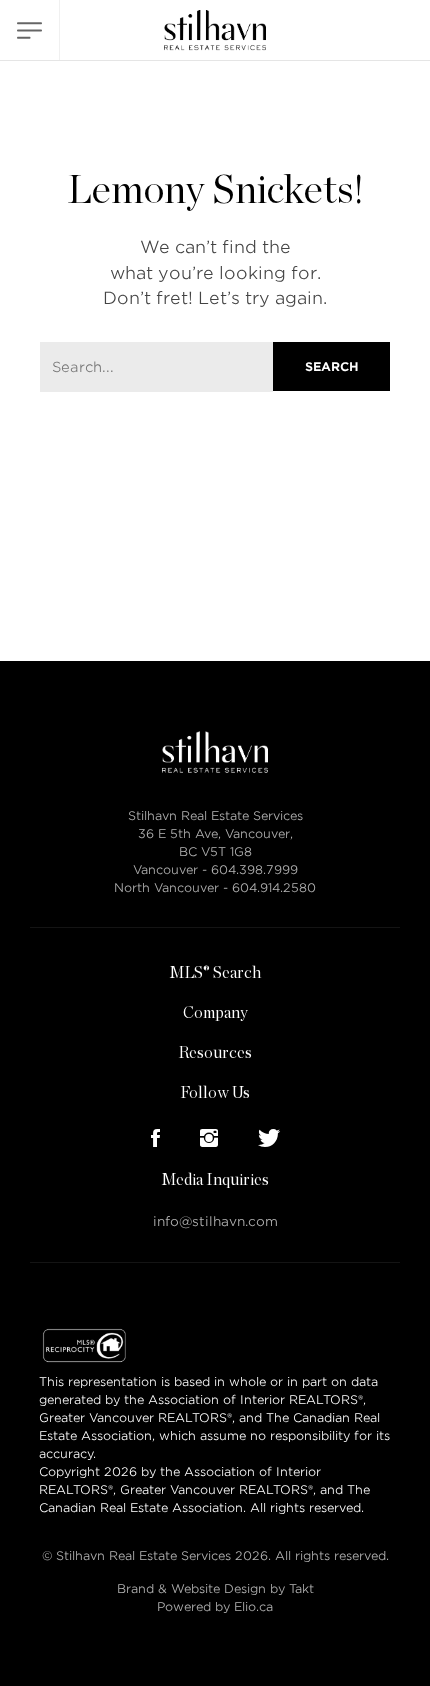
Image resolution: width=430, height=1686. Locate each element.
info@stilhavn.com (215, 1221)
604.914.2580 (274, 887)
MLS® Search (215, 973)
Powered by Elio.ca (215, 1606)
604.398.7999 (254, 869)
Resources (215, 1053)
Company (215, 1013)
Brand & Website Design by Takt (215, 1588)
